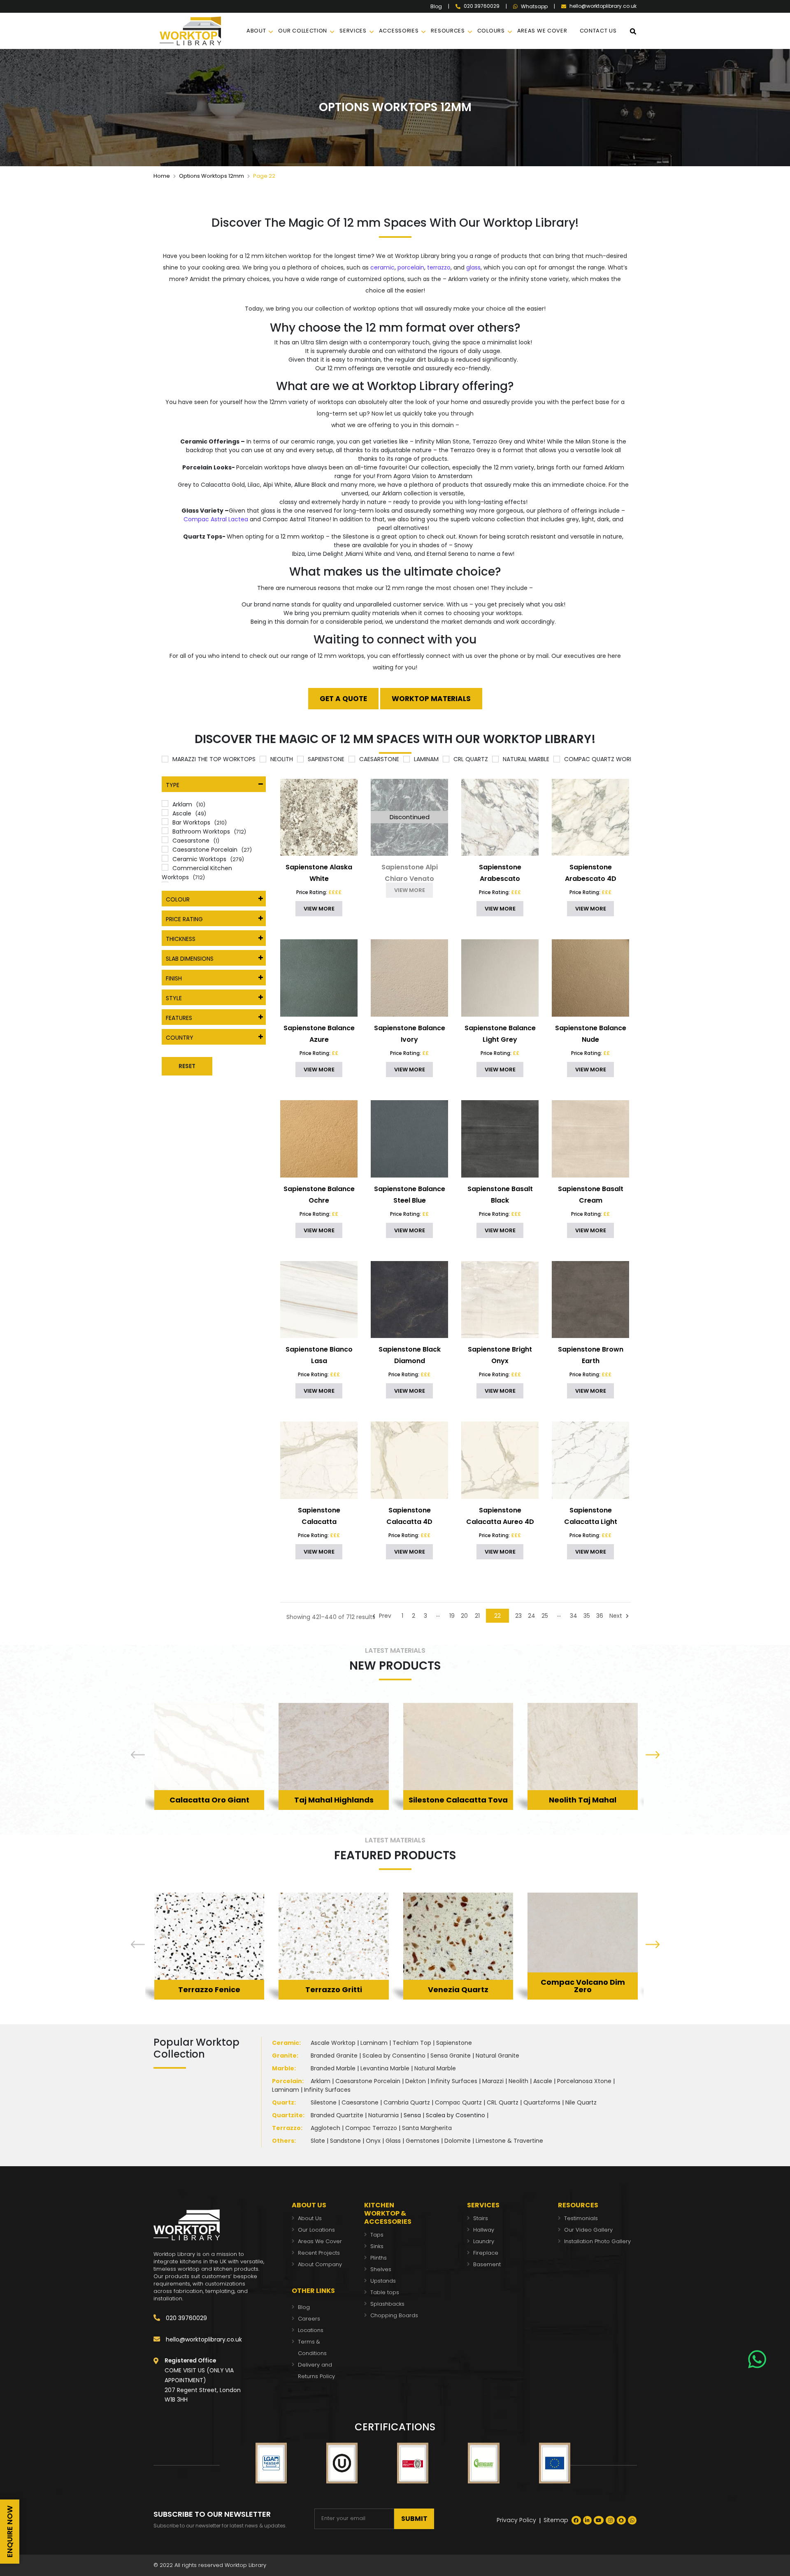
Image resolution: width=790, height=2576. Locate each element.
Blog (436, 7)
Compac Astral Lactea (216, 519)
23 (518, 1616)
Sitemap (556, 2520)
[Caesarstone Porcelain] (165, 849)
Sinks (377, 2246)
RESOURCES (448, 31)
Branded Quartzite (337, 2115)
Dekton (416, 2081)
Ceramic (286, 2043)
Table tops (385, 2292)
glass (473, 267)
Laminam (374, 2043)
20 (464, 1616)
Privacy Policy (516, 2520)
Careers (309, 2319)
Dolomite (458, 2141)
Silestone (324, 2102)
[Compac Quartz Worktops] (557, 759)
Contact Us (598, 31)
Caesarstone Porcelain (368, 2081)
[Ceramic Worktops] (165, 858)
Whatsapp (534, 7)
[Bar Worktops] (165, 822)
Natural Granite (497, 2056)
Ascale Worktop (333, 2043)
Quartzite (287, 2115)
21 (477, 1616)
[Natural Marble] (495, 759)
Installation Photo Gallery (597, 2241)
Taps (377, 2235)
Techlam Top (412, 2043)
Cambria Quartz (407, 2102)
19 (452, 1616)
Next (617, 1616)
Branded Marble (333, 2068)
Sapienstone (454, 2043)
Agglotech (325, 2128)
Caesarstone (360, 2102)
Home (162, 176)
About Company (320, 2264)
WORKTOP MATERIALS (431, 699)
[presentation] (138, 1756)
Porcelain (287, 2081)
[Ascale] (165, 813)
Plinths (379, 2258)
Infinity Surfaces (454, 2081)
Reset (187, 1066)
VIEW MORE (319, 909)
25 (545, 1616)
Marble (283, 2068)
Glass (393, 2141)
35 (587, 1616)
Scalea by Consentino (394, 2056)
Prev (384, 1616)
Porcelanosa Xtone (584, 2081)
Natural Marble (435, 2068)
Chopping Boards (394, 2315)
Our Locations (316, 2230)
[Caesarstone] (352, 759)
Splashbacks (387, 2304)
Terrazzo (286, 2128)
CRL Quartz (503, 2102)
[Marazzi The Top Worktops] (165, 759)
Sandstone (345, 2141)
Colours (491, 31)
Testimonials (581, 2218)
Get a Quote (343, 699)
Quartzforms (542, 2102)
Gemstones (423, 2141)
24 (532, 1616)
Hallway (484, 2230)
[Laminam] (407, 759)
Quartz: (284, 2102)
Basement (487, 2264)
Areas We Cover (320, 2241)
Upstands (383, 2281)
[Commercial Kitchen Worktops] (165, 867)
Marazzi (493, 2081)
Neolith (518, 2081)
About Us (310, 2218)
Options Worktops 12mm (211, 176)
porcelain (411, 267)
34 (574, 1616)
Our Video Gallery (588, 2230)
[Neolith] (263, 759)
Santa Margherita (427, 2128)
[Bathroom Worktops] (165, 831)
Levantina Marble (385, 2068)
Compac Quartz (458, 2102)
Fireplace (486, 2253)
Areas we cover (542, 31)
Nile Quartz (581, 2102)
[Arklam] (165, 804)
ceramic (382, 267)
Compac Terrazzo (371, 2128)
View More (209, 1787)
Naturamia (383, 2115)
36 (600, 1616)
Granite (284, 2056)
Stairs (481, 2218)
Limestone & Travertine (509, 2141)
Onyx (373, 2141)
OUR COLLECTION (303, 31)
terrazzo (439, 267)
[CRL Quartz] (446, 759)
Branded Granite (334, 2056)
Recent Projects (319, 2253)
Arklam (321, 2081)
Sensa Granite (451, 2056)
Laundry (484, 2241)
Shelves (381, 2269)
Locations (311, 2330)
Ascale (543, 2081)
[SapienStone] (300, 759)
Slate (318, 2141)
